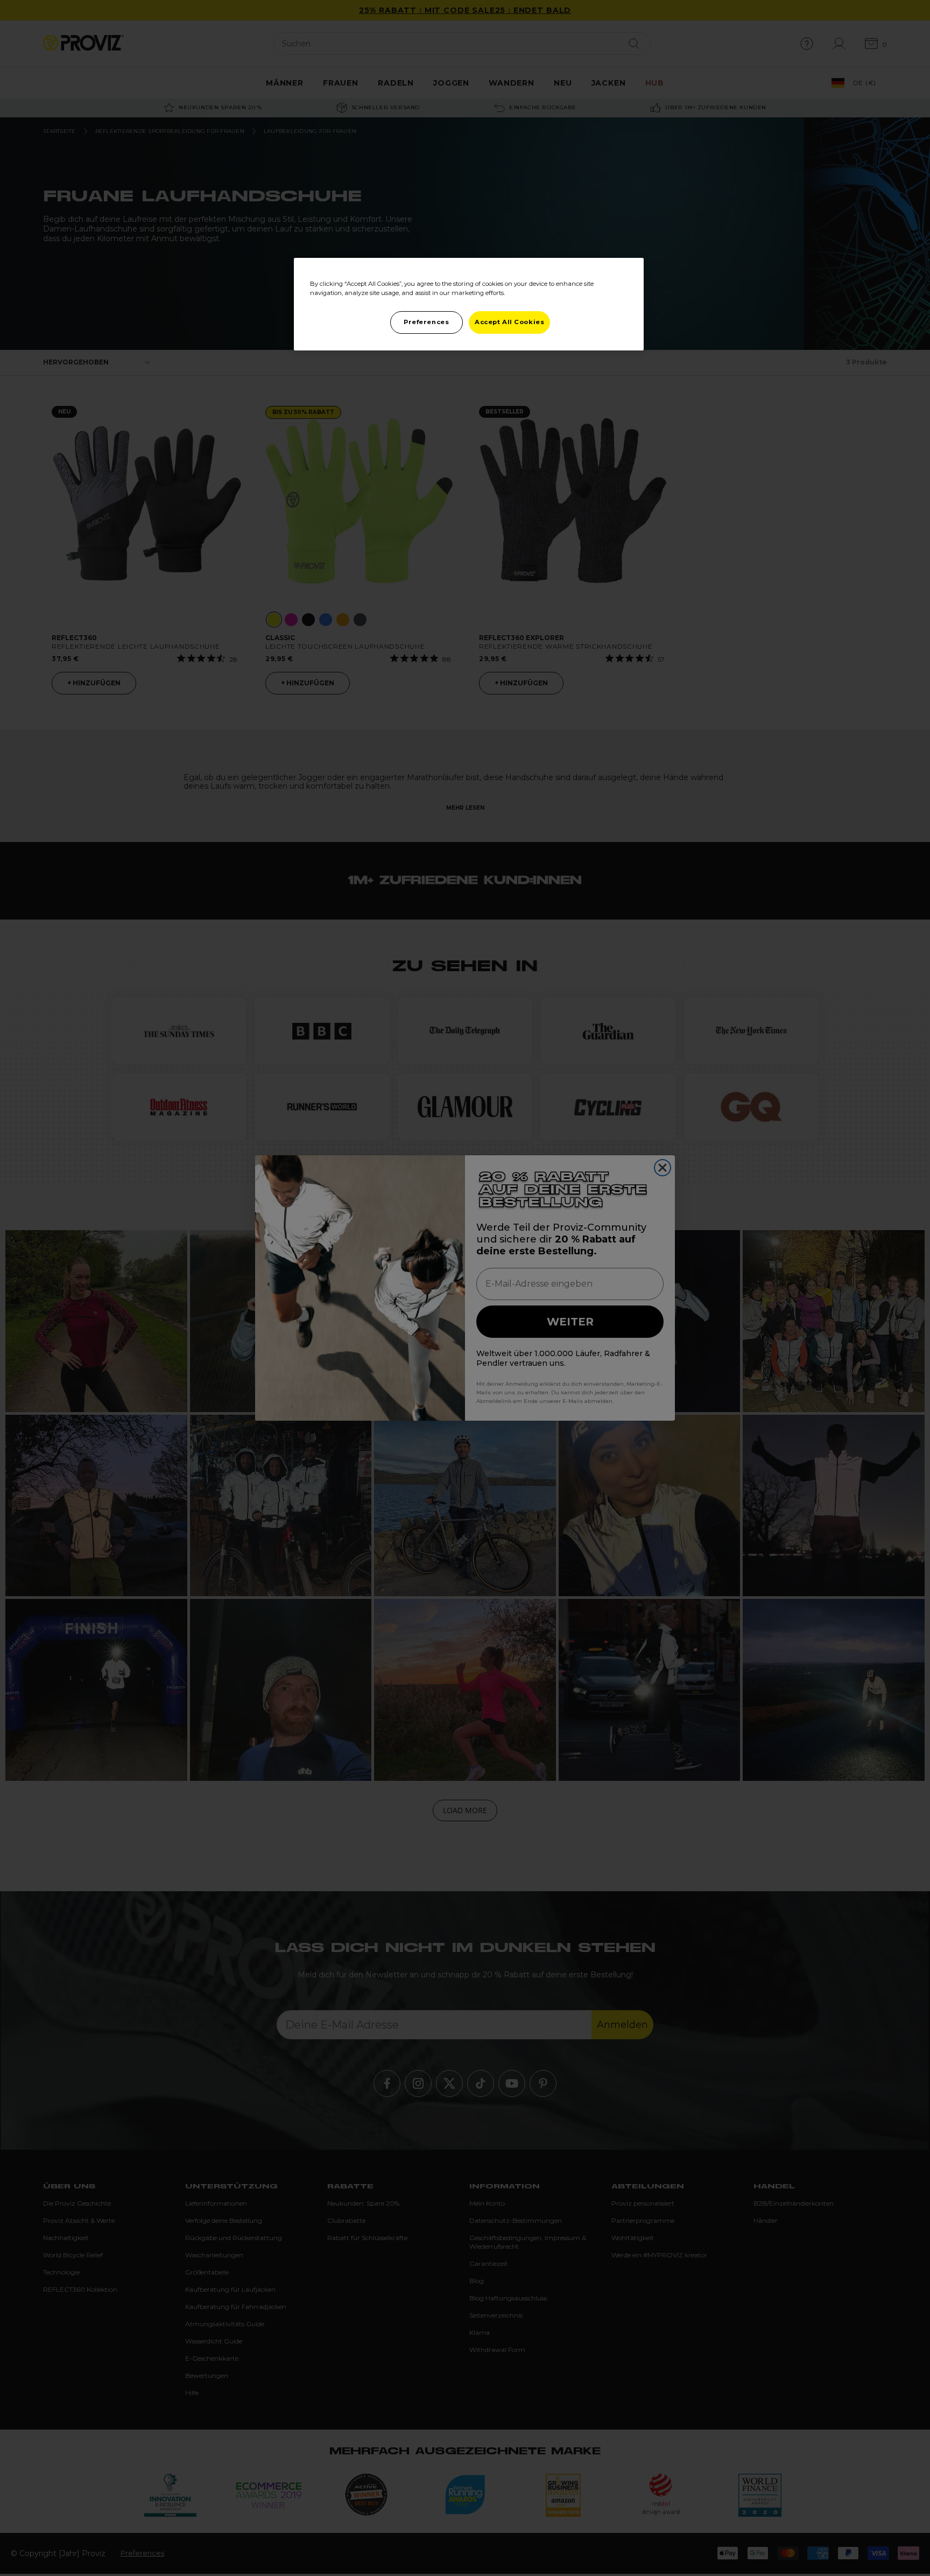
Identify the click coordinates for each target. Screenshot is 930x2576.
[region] (469, 304)
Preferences (426, 322)
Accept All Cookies (509, 322)
